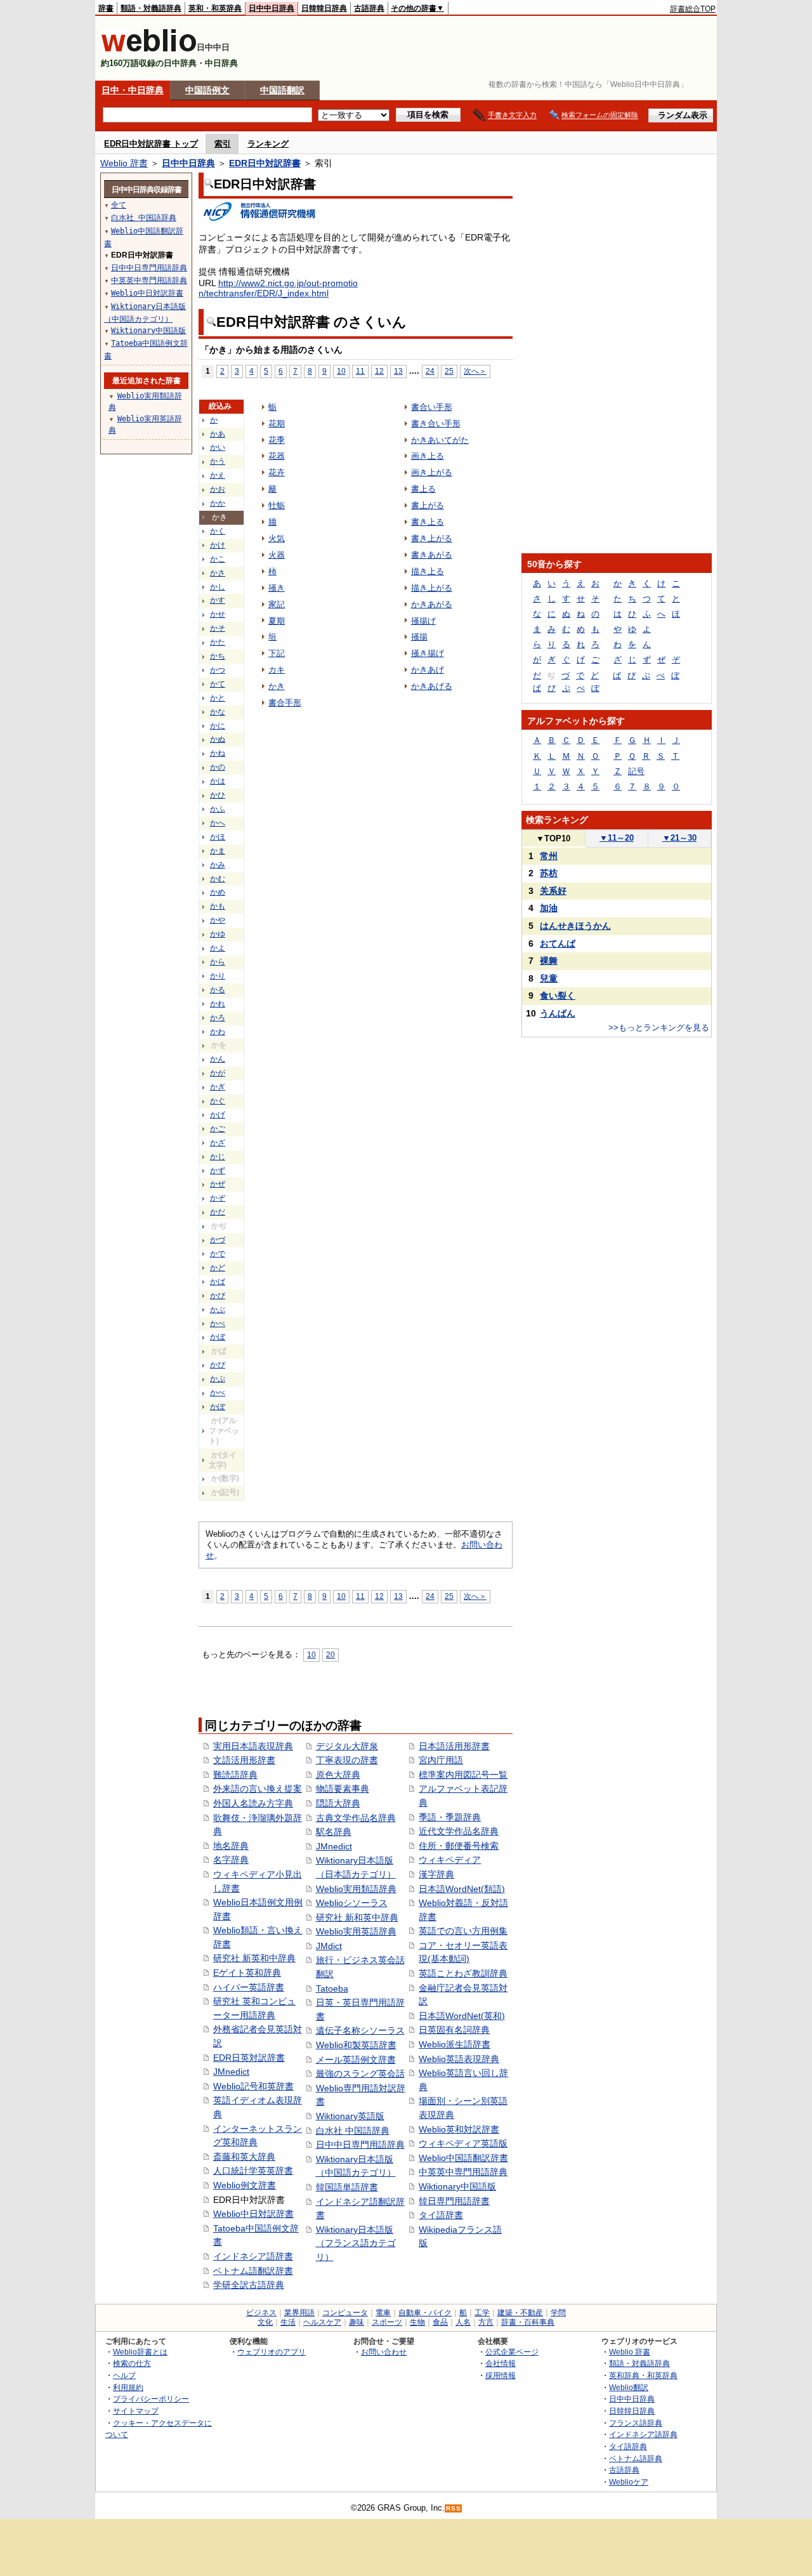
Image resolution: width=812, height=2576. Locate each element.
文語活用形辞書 (244, 1760)
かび (218, 1296)
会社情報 (501, 2363)
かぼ (218, 1337)
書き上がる (432, 538)
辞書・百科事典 (528, 2322)
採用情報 (501, 2375)
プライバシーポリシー (151, 2399)
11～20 (617, 838)
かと (218, 698)
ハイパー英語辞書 (249, 1987)
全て (119, 205)
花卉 (277, 472)
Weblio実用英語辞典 (356, 1931)
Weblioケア (629, 2482)
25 (449, 371)
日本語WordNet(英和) (462, 2016)
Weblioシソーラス (352, 1903)
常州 (549, 856)
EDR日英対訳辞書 (249, 2058)
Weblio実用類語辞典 (356, 1889)
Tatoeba (332, 1988)
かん (218, 1059)
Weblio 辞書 (124, 163)
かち (218, 656)
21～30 (679, 838)
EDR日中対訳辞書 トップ (151, 144)
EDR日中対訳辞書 (265, 163)
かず (218, 1171)
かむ (218, 879)
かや (218, 920)
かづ (218, 1240)
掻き (277, 588)
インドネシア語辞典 (643, 2434)
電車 (383, 2313)
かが (218, 1073)
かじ (218, 1157)
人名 (463, 2322)
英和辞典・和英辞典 (643, 2375)
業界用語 (299, 2313)
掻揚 (419, 637)
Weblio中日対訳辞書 (253, 2214)
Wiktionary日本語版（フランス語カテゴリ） (356, 2243)
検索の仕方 (132, 2363)
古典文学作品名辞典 (356, 1818)
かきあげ (428, 670)
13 (398, 371)
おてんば (558, 943)
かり (218, 976)
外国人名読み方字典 (253, 1803)
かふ (218, 809)
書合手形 (285, 703)
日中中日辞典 (272, 8)
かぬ (218, 739)
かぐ (218, 1101)
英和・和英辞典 (215, 8)
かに (218, 726)
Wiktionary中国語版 (457, 2186)
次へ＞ (475, 371)
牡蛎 (277, 505)
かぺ (218, 1393)
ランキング (268, 144)
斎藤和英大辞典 (244, 2157)
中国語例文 (207, 90)
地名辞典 (231, 1846)
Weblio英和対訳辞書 (459, 2129)
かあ (218, 434)
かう (218, 461)
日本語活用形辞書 (454, 1746)
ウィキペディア (450, 1860)
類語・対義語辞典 (151, 8)
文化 (265, 2322)
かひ (218, 795)
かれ (218, 1004)
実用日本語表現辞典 (253, 1746)
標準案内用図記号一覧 (463, 1775)
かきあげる (432, 686)
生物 (417, 2322)
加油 (549, 908)
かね (218, 753)
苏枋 (549, 873)
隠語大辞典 (338, 1803)
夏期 (277, 621)
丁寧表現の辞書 (347, 1760)
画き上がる (432, 472)
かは (218, 781)
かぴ (218, 1365)
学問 (558, 2313)
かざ (218, 1143)
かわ (218, 1032)
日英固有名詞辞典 (454, 2030)
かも (218, 906)
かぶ (218, 1310)
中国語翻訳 (282, 90)
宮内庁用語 (441, 1760)
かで (218, 1254)
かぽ (218, 1407)
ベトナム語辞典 (636, 2458)
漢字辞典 (436, 1874)
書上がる (428, 505)
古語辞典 (369, 8)
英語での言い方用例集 (463, 1931)
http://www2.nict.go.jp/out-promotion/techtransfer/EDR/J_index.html (278, 288)
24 (430, 371)
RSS (454, 2508)
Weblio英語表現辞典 (459, 2059)
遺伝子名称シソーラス (360, 2030)
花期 (277, 424)
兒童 (549, 978)
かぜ (218, 1184)
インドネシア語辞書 (253, 2256)
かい (218, 447)
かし (218, 587)
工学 (482, 2313)
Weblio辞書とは (140, 2352)
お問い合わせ (384, 2352)
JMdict (329, 1946)
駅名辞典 (334, 1832)
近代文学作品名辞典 (459, 1831)
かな (218, 712)
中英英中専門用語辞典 (463, 2172)
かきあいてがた (440, 440)
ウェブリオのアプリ (272, 2352)
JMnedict (231, 2072)
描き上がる (432, 588)
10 (341, 371)
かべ (218, 1324)
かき (277, 686)
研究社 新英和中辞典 (254, 1958)
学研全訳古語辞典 (249, 2285)
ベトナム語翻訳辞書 (253, 2271)
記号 (636, 771)
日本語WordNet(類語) (462, 1889)
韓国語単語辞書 (347, 2187)
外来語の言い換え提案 (258, 1789)
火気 (277, 538)
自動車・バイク (425, 2313)
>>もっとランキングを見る (659, 1028)
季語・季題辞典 (450, 1817)
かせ (218, 614)
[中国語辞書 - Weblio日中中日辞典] (149, 49)
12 (379, 371)
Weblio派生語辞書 (455, 2044)
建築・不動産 (520, 2313)
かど (218, 1268)
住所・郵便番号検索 (459, 1846)
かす (218, 600)
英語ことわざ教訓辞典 (463, 1973)
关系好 (553, 891)
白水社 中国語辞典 (353, 2131)
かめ (218, 892)
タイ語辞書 (441, 2215)
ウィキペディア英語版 (463, 2143)
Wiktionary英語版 (350, 2116)
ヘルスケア (322, 2322)
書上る (423, 489)
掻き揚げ (428, 653)
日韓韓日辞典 (324, 8)
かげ (218, 1115)
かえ (218, 475)
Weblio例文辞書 (245, 2185)
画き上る (428, 456)
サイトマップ (136, 2411)
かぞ (218, 1198)
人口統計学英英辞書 (253, 2171)
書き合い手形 (436, 424)
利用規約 (128, 2387)
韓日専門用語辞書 (454, 2201)
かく (218, 531)
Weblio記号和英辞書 (253, 2086)
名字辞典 (231, 1860)
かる (218, 990)
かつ (218, 670)
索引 (223, 144)
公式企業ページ (512, 2352)
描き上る (428, 571)
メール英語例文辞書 (356, 2060)
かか (218, 503)
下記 (277, 653)
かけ (218, 545)
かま (218, 851)
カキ (277, 670)
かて (218, 684)
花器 (277, 456)
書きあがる (432, 555)
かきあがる (432, 604)
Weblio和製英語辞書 (356, 2045)
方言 (486, 2322)
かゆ (218, 934)
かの (218, 767)
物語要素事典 (343, 1789)
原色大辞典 (338, 1775)
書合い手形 (432, 407)
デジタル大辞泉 (347, 1746)
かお (218, 489)
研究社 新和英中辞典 (357, 1917)
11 (360, 371)
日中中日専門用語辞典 (360, 2145)
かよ (218, 948)
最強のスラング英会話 (360, 2073)
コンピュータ (345, 2313)
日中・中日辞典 (133, 90)
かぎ (218, 1087)
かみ (218, 865)
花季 (277, 440)
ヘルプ (124, 2375)
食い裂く (558, 996)
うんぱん (558, 1013)
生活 (288, 2322)
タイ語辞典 (628, 2446)
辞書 (106, 8)
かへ (218, 823)
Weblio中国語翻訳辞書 (463, 2158)
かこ (218, 559)
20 (331, 1654)
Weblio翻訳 (629, 2387)
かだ (218, 1212)
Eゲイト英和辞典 (247, 1973)
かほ (218, 837)
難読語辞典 (235, 1775)
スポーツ (387, 2322)
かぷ (218, 1379)
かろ (218, 1018)
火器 (277, 555)
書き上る (428, 522)
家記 (277, 604)
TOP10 (553, 838)
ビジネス (261, 2313)
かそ (218, 628)
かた (218, 642)
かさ (218, 573)
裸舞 (549, 961)
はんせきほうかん (575, 926)
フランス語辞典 (636, 2423)
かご (218, 1129)
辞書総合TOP (693, 9)
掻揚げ (423, 621)
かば (218, 1282)
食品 (440, 2322)
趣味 (357, 2322)
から (218, 962)
